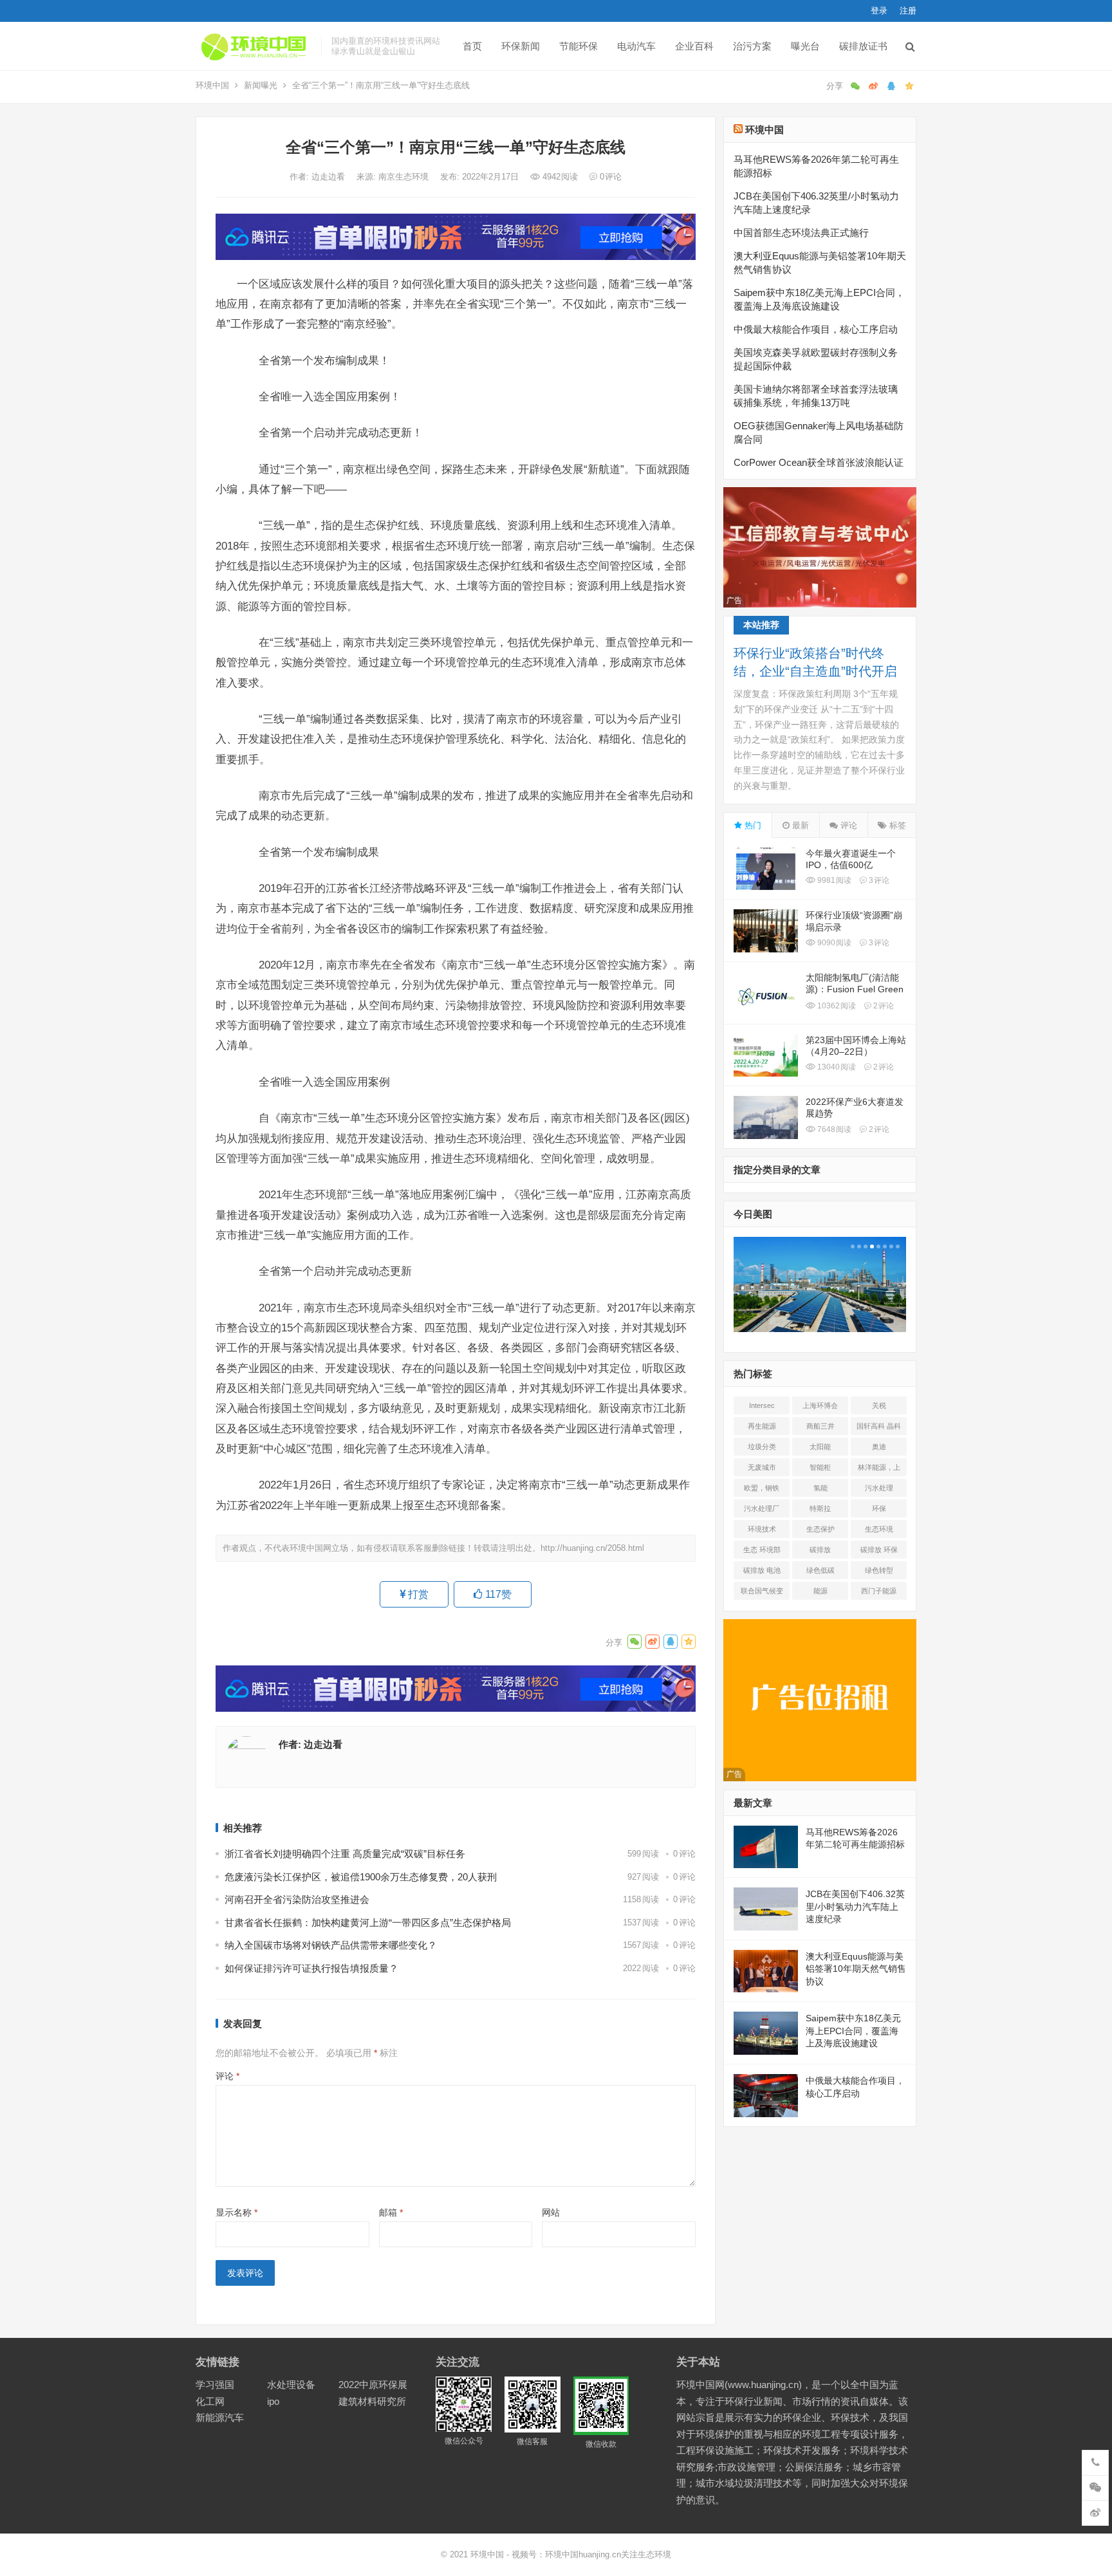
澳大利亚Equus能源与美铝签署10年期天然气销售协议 (856, 1969)
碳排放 (820, 1550)
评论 (227, 2076)
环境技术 (762, 1529)
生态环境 (879, 1529)
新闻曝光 (261, 85)
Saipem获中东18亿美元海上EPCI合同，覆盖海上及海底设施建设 (853, 2031)
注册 (908, 11)
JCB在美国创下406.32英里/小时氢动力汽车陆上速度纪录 (855, 1906)
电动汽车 (636, 46)
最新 (799, 825)
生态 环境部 (762, 1550)
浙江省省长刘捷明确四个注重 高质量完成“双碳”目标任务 (345, 1854)
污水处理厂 (762, 1508)
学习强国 (215, 2385)
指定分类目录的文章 (777, 1170)
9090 (833, 943)
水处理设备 (291, 2385)
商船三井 (820, 1426)
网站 (551, 2212)
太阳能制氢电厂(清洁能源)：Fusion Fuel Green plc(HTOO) (855, 989)
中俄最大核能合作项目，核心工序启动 (816, 329)
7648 (833, 1129)
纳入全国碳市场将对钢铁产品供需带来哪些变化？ (331, 1945)
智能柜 (820, 1467)
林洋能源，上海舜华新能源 (879, 1470)
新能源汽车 (220, 2417)
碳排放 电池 (762, 1570)
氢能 (820, 1488)
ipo (273, 2401)
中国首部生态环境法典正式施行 (801, 233)
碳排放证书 (863, 46)
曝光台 (805, 46)
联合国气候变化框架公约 (762, 1593)
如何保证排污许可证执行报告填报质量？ (311, 1968)
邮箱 (391, 2212)
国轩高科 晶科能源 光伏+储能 (879, 1429)
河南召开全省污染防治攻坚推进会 (297, 1899)
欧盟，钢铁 (762, 1488)
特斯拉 (820, 1508)
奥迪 (879, 1447)
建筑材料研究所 (372, 2401)
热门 (752, 825)
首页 (472, 46)
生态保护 (820, 1529)
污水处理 (879, 1488)
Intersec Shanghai (762, 1408)
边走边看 (329, 177)
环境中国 (212, 85)
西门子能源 (879, 1591)
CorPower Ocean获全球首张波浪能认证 (819, 462)
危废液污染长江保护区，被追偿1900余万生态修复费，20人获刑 (361, 1877)
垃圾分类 (762, 1447)
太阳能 (820, 1447)
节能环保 (579, 46)
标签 (896, 825)
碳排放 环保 (879, 1550)
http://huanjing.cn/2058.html (592, 1548)
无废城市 (762, 1467)
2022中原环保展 (373, 2385)
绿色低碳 (820, 1570)
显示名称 (236, 2212)
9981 (833, 880)
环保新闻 (521, 46)
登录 (879, 11)
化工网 (210, 2401)
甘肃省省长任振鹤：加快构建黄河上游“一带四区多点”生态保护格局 (368, 1923)
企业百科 (694, 46)
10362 (836, 1006)
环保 (879, 1508)
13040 (836, 1067)
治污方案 (752, 46)
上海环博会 (820, 1405)
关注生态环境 (646, 2554)
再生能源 (762, 1426)
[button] (851, 1246)
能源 (820, 1591)
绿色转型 (879, 1570)
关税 (879, 1405)
